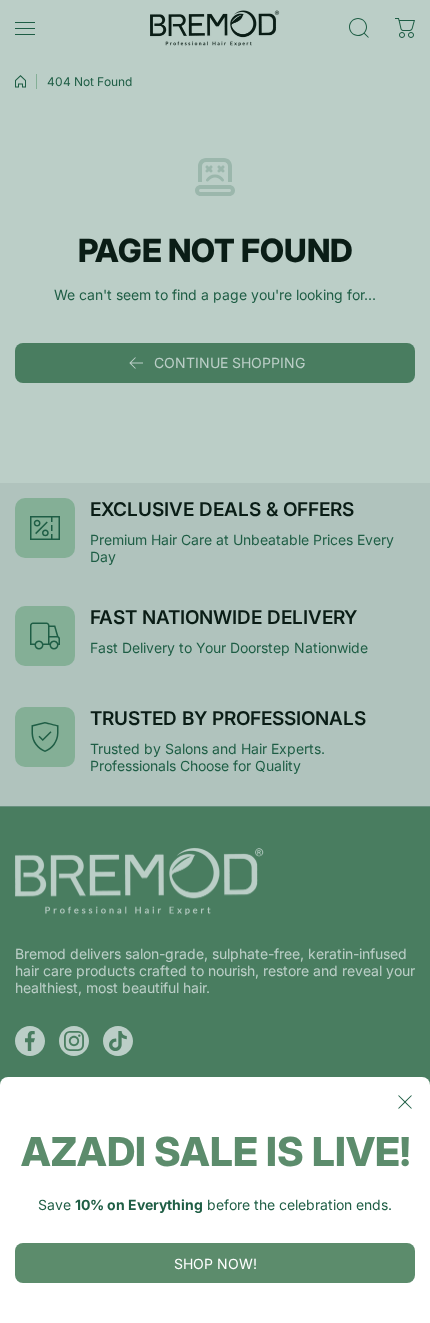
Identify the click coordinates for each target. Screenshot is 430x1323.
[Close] (405, 1102)
